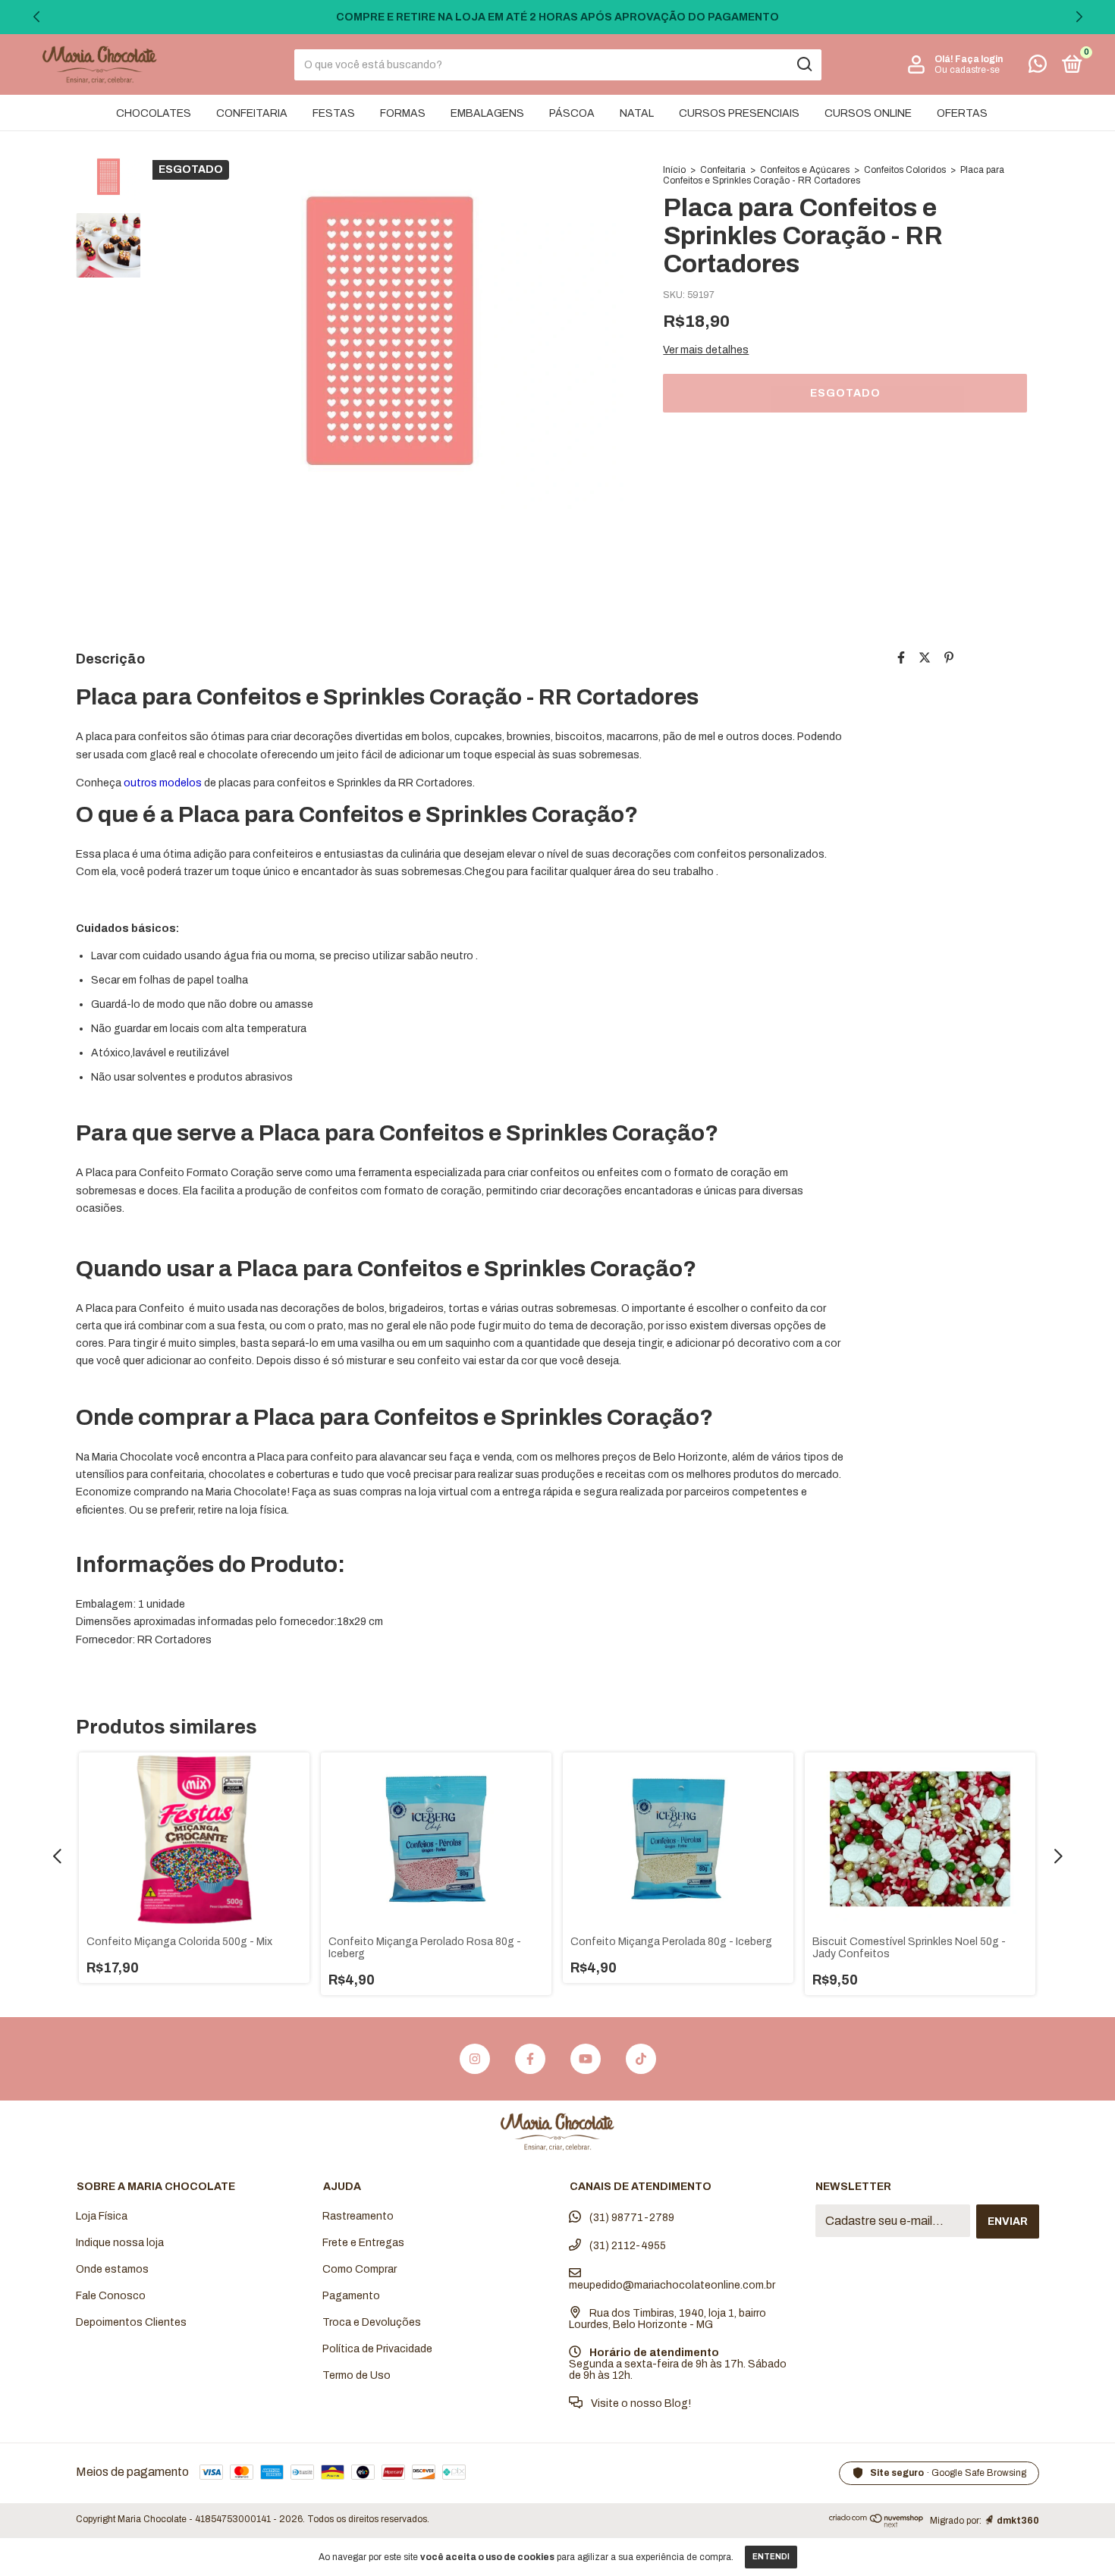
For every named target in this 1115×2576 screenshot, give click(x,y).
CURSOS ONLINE (868, 113)
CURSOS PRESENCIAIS (739, 113)
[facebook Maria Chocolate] (530, 2059)
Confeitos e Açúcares (805, 170)
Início (674, 170)
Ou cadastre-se (967, 70)
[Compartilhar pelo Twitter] (925, 658)
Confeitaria (723, 170)
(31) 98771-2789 (631, 2218)
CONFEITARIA (252, 113)
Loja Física (102, 2216)
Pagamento (351, 2296)
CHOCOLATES (154, 113)
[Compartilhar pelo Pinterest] (949, 658)
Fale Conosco (111, 2296)
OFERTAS (962, 113)
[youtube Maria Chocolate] (586, 2059)
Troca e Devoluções (372, 2322)
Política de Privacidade (377, 2349)
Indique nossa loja (120, 2243)
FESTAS (334, 113)
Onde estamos (112, 2269)
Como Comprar (360, 2269)
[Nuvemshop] (876, 2523)
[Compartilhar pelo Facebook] (901, 658)
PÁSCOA (572, 113)
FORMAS (403, 113)
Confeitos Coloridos (905, 170)
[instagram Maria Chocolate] (475, 2059)
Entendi (771, 2557)
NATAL (637, 113)
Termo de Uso (356, 2375)
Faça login (979, 59)
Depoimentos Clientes (131, 2322)
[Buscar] (804, 64)
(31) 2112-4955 (627, 2246)
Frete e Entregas (363, 2243)
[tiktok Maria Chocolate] (641, 2059)
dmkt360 (1018, 2521)
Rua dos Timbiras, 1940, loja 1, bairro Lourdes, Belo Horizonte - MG (667, 2319)
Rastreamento (358, 2216)
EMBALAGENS (487, 113)
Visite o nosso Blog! (640, 2403)
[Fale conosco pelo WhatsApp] (1038, 67)
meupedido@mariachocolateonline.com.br (672, 2285)
